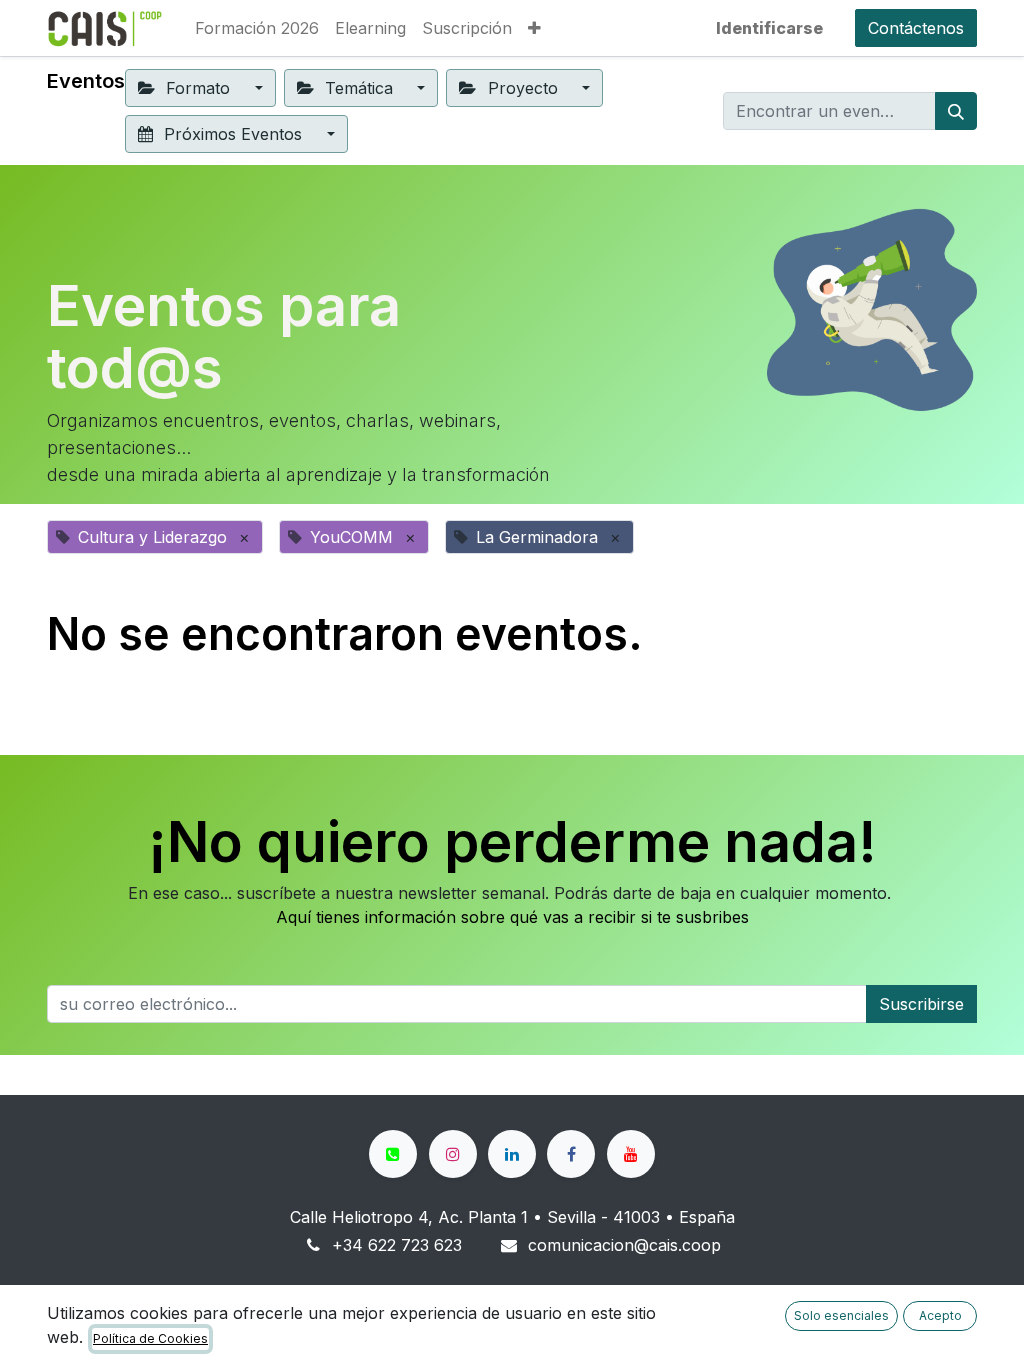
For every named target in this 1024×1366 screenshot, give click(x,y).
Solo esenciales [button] (841, 1315)
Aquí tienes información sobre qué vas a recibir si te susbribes (512, 917)
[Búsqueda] (956, 111)
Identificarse (769, 28)
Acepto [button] (940, 1315)
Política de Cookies (150, 1338)
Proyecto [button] (523, 88)
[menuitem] (257, 28)
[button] (534, 28)
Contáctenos (916, 28)
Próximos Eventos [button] (233, 134)
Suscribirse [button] (921, 1004)
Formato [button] (198, 88)
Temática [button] (359, 88)
